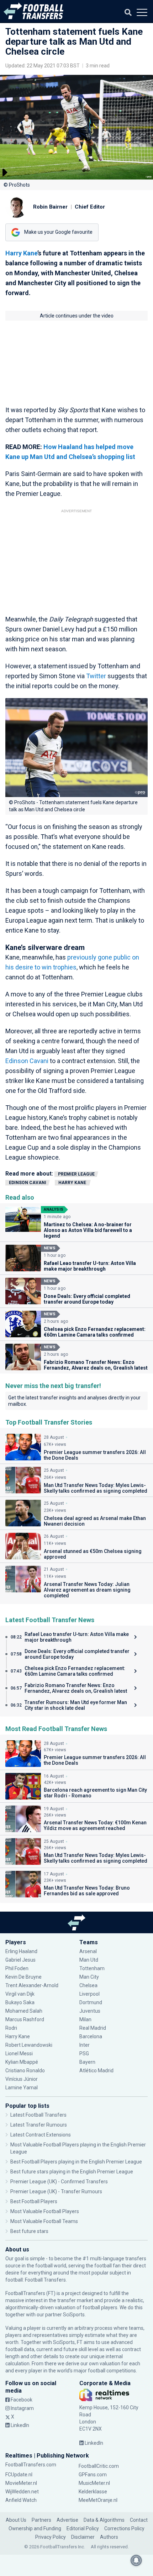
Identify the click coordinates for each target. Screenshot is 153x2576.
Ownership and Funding (35, 2528)
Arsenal (88, 1951)
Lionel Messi (20, 2053)
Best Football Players (34, 2201)
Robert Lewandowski (29, 2045)
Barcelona (91, 2036)
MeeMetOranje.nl (98, 2500)
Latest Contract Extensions (41, 2135)
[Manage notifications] (136, 2560)
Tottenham (92, 1968)
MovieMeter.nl (21, 2483)
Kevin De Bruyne (23, 1977)
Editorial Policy (83, 2528)
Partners (41, 2520)
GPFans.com (93, 2475)
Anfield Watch (21, 2500)
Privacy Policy (51, 2537)
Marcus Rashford (25, 2019)
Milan (85, 2019)
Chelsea (88, 1985)
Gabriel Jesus (20, 1960)
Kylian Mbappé (22, 2062)
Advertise (67, 2520)
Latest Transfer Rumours (39, 2125)
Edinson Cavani (27, 1061)
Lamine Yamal (22, 2088)
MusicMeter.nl (94, 2483)
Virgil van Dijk (20, 1994)
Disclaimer (83, 2537)
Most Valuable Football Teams (44, 2221)
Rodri (11, 2028)
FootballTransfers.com (31, 2465)
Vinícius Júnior (22, 2079)
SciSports (74, 2315)
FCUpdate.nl (19, 2475)
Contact (139, 2520)
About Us (16, 2520)
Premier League (76, 1174)
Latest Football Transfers (38, 2115)
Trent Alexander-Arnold (32, 1985)
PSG (84, 2053)
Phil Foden (17, 1968)
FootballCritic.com (99, 2466)
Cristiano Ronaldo (25, 2071)
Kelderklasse (93, 2492)
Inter (85, 2045)
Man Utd (89, 1960)
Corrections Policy (124, 2528)
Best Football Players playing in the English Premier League (76, 2162)
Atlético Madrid (96, 2071)
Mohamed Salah (24, 2011)
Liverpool (89, 1994)
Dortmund (91, 2002)
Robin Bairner (50, 207)
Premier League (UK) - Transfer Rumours (56, 2191)
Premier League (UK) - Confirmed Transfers (59, 2182)
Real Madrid (93, 2028)
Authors (109, 2537)
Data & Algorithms (104, 2520)
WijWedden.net (22, 2492)
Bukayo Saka (20, 2002)
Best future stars (29, 2231)
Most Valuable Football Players (45, 2211)
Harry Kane (21, 253)
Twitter (96, 676)
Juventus (90, 2011)
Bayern (87, 2062)
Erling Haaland (21, 1951)
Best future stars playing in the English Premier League (72, 2172)
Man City (89, 1977)
